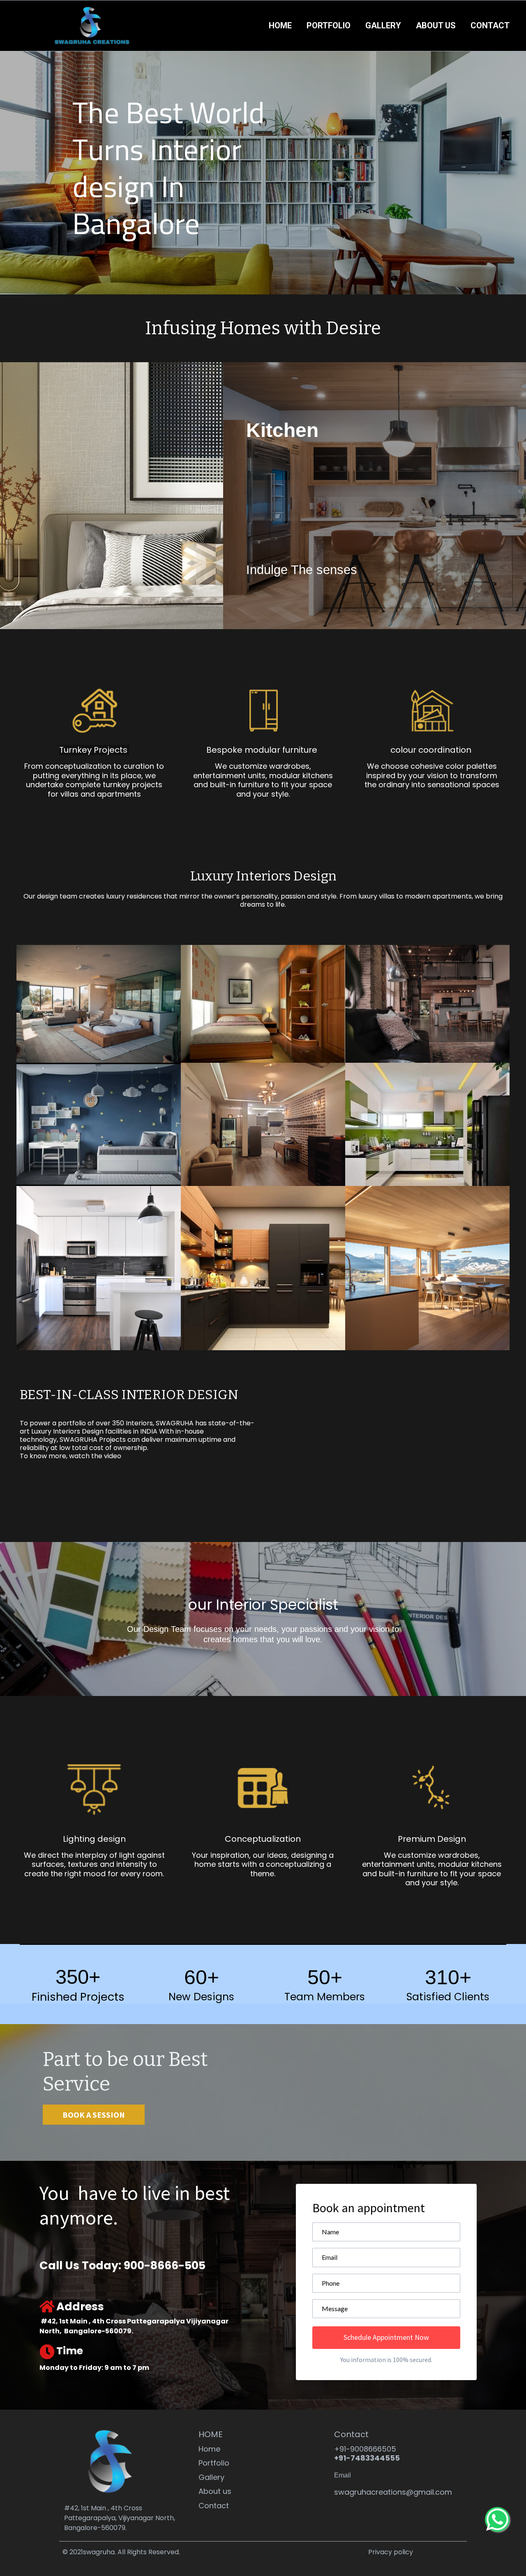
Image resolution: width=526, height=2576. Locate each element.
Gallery (211, 2478)
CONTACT (490, 25)
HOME (280, 25)
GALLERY (383, 25)
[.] (263, 1954)
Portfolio (214, 2463)
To (24, 1423)
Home (209, 2449)
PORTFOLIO (329, 25)
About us (215, 2492)
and (229, 1440)
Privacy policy (391, 2552)
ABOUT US (436, 25)
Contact (214, 2506)
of (91, 1423)
